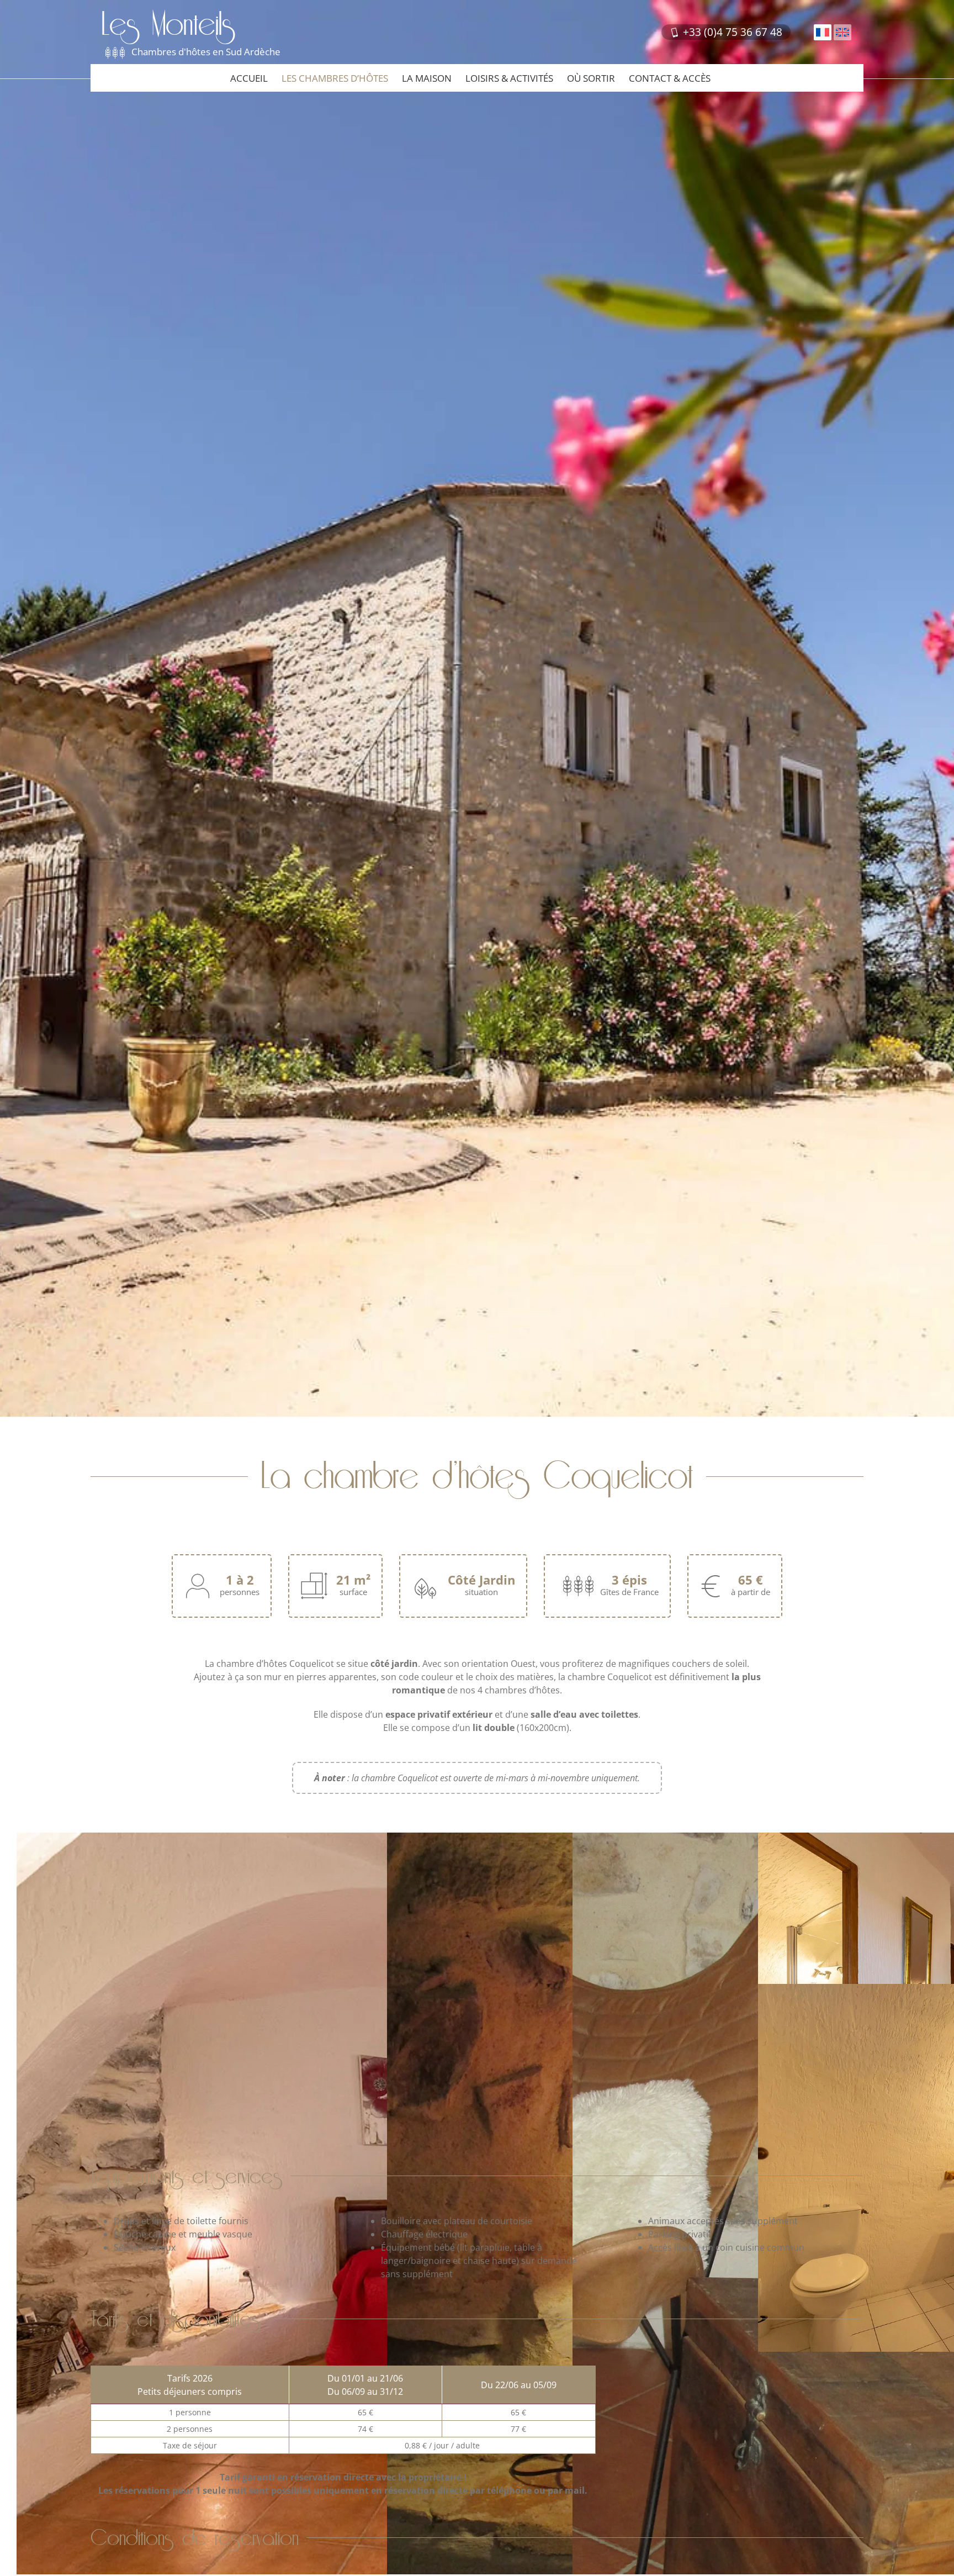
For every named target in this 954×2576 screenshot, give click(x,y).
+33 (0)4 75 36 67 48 (731, 32)
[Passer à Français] (823, 32)
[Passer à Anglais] (842, 32)
